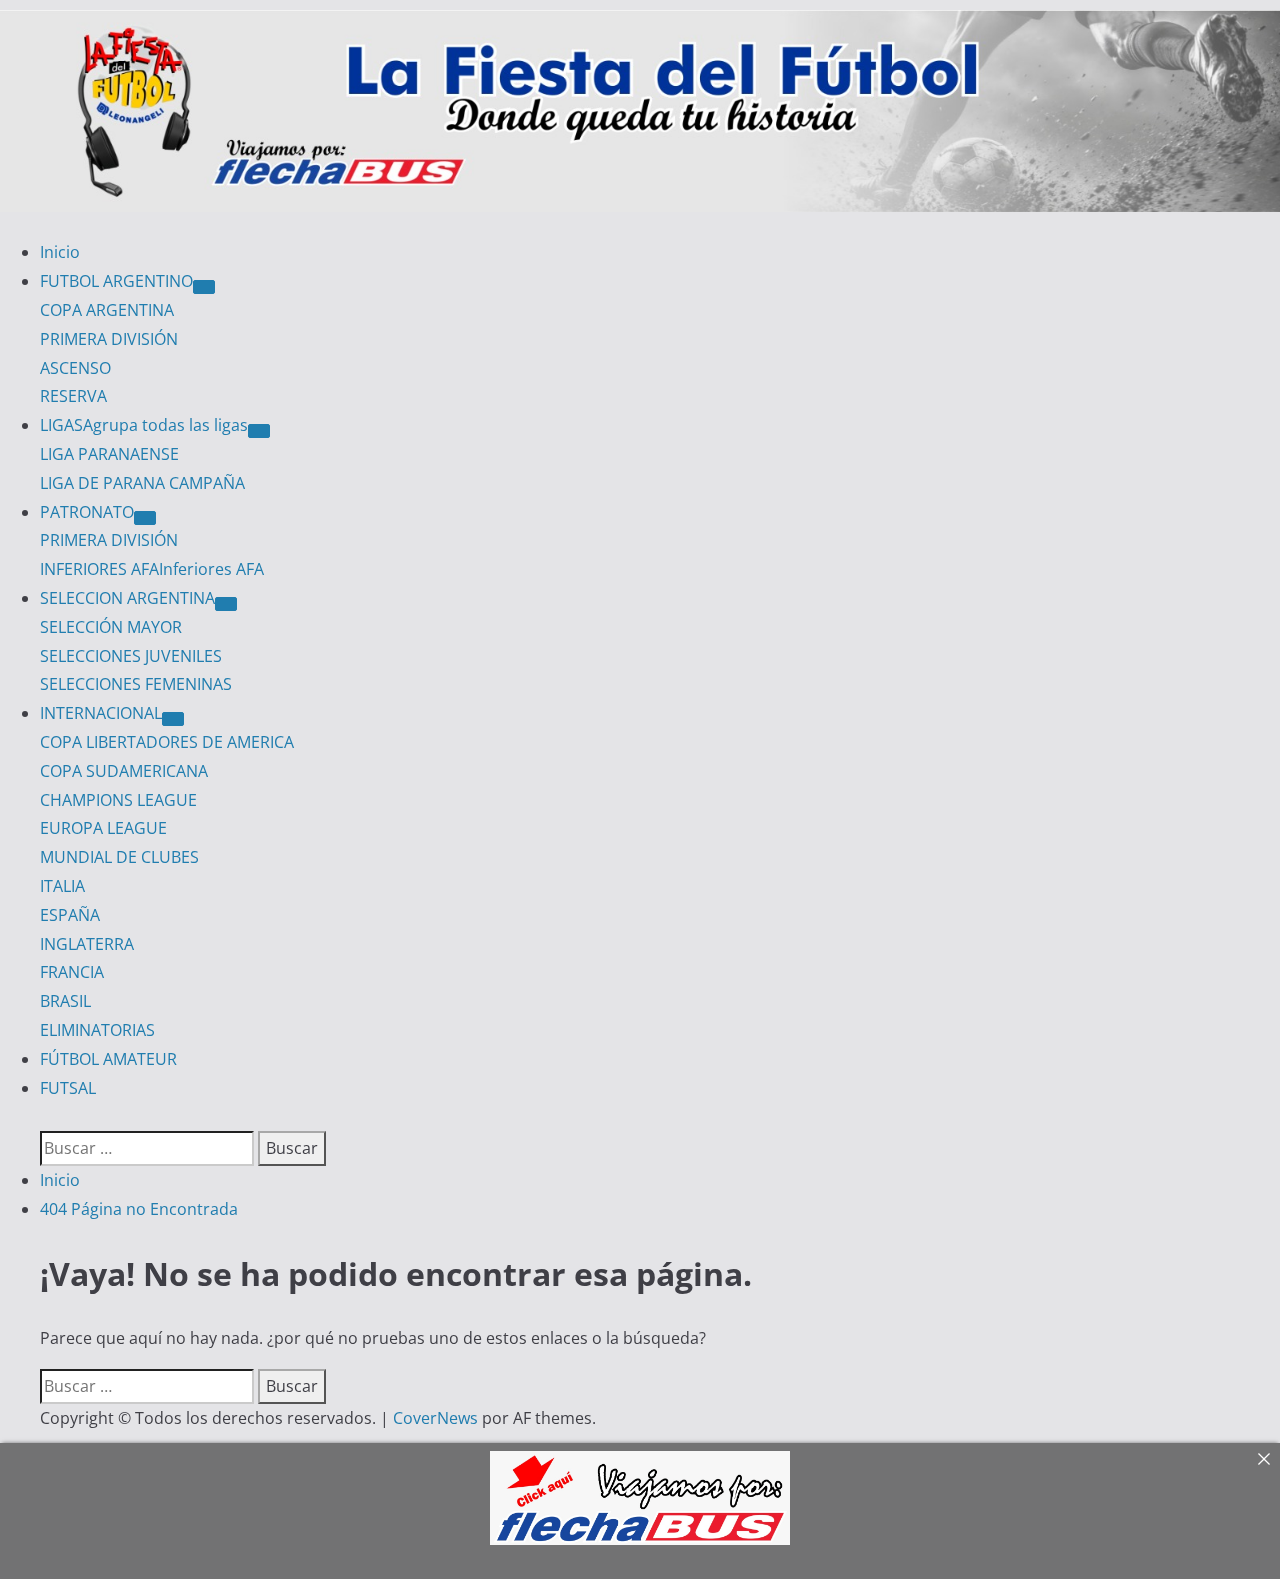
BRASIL (65, 1001)
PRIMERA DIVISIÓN (109, 339)
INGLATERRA (87, 944)
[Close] (1264, 1459)
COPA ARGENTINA (107, 310)
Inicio (60, 252)
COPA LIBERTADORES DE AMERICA (167, 742)
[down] (204, 287)
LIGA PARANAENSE (109, 454)
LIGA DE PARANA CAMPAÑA (142, 483)
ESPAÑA (70, 915)
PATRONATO (87, 512)
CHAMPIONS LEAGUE (118, 800)
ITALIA (62, 886)
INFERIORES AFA (152, 569)
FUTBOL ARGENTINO (116, 281)
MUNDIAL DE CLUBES (119, 857)
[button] (46, 1116)
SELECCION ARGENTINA (127, 598)
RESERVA (73, 396)
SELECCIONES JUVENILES (131, 656)
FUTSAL (68, 1088)
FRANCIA (72, 972)
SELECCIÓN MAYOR (111, 627)
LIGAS (144, 425)
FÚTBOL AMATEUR (108, 1059)
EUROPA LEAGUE (103, 828)
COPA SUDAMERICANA (124, 771)
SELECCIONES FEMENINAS (136, 684)
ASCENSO (75, 368)
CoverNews (435, 1418)
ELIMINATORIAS (97, 1030)
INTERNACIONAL (101, 713)
